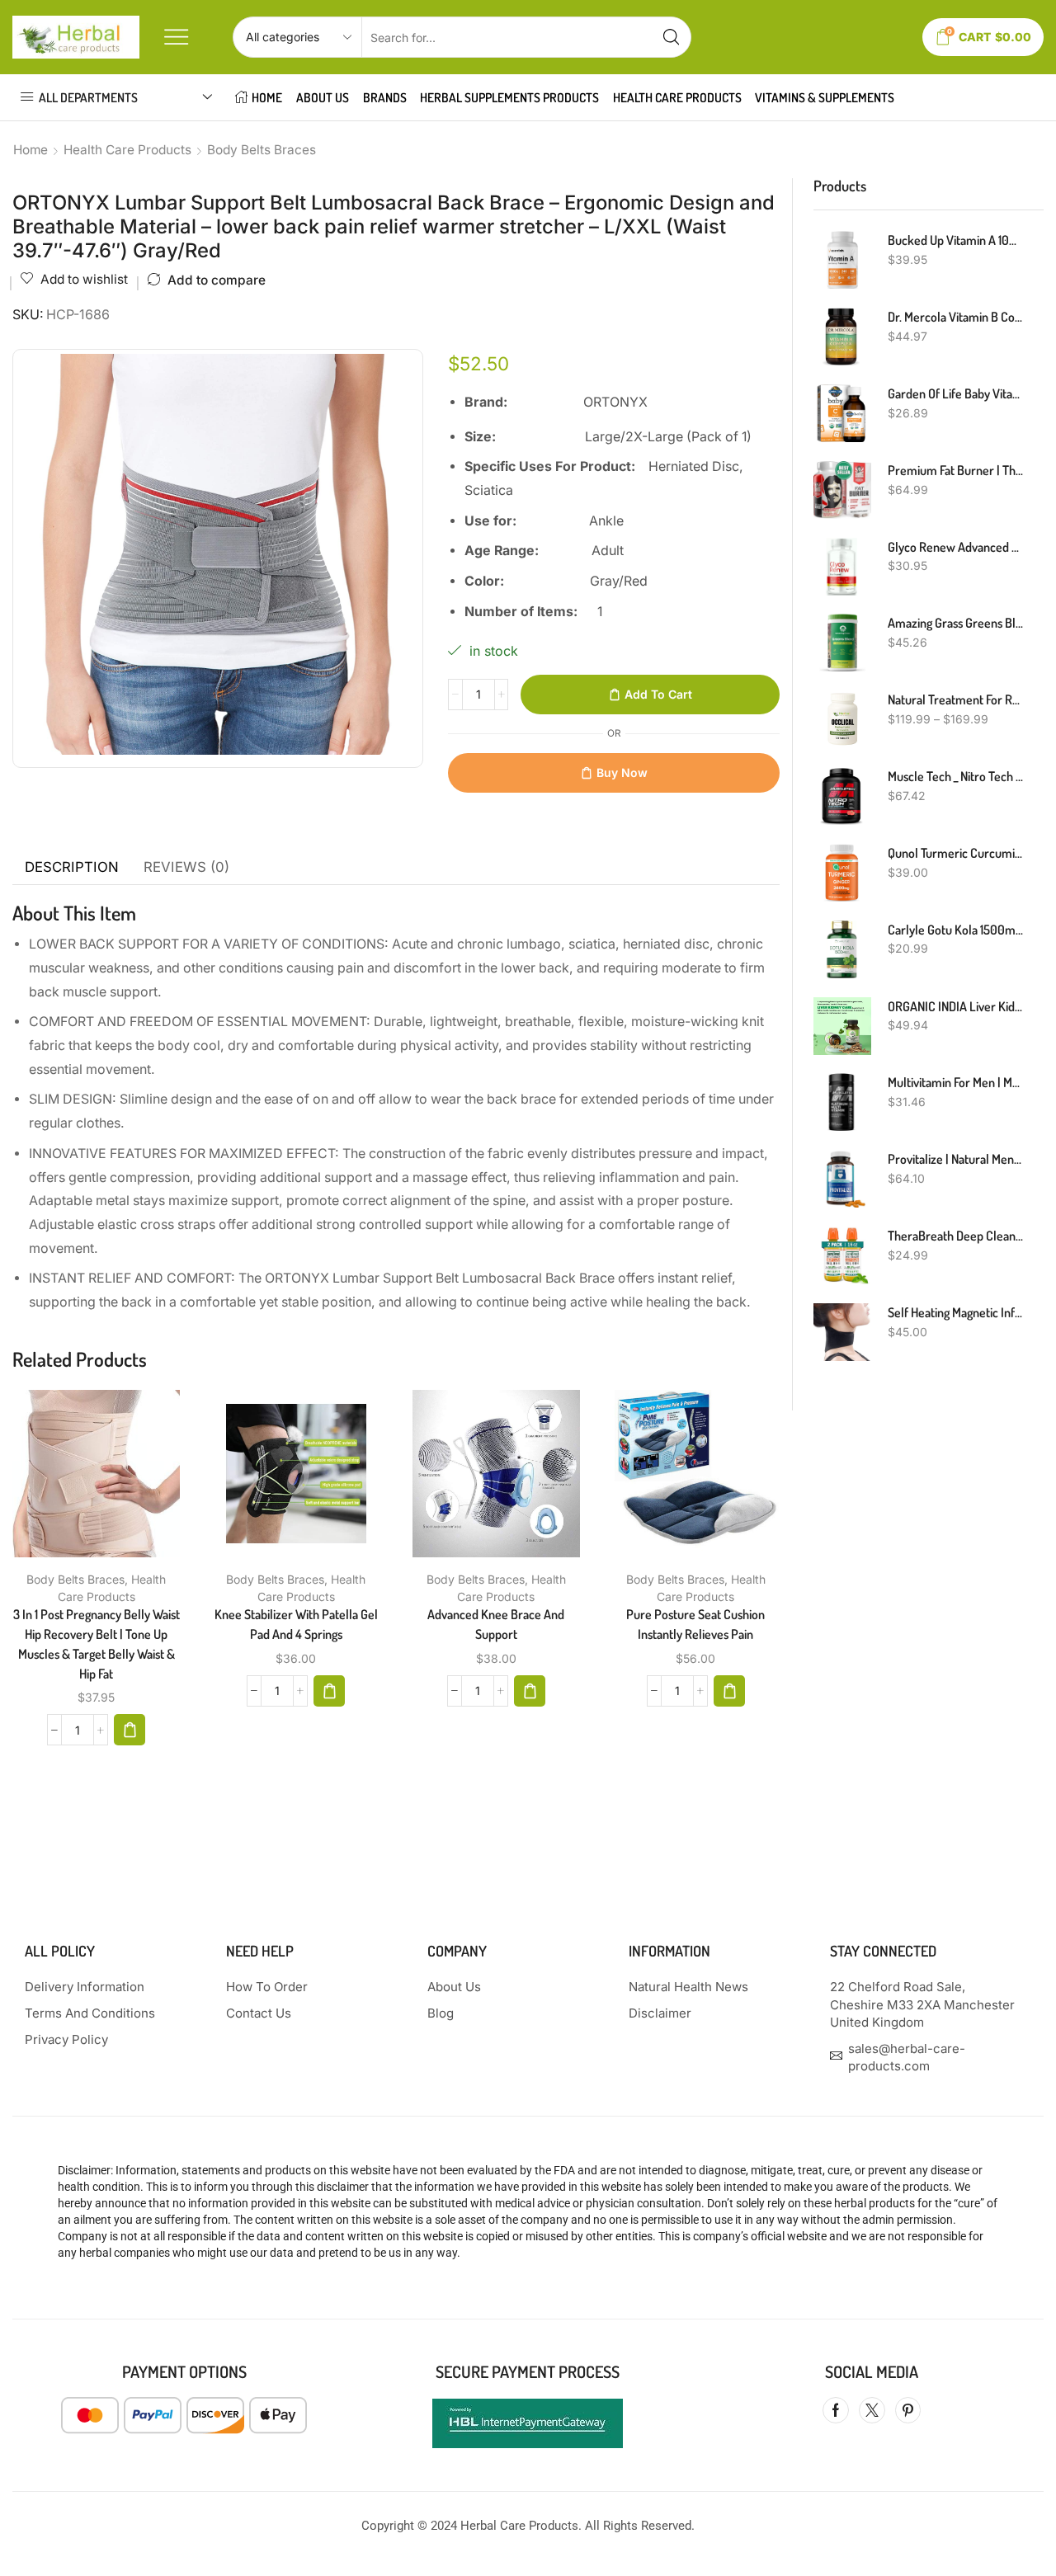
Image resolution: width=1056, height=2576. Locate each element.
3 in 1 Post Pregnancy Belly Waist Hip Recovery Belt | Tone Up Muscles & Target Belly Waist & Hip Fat (97, 1644)
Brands (385, 97)
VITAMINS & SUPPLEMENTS (825, 97)
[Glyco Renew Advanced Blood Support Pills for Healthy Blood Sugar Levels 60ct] (842, 567)
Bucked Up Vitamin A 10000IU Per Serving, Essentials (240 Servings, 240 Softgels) (955, 240)
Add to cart (658, 694)
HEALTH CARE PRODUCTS (677, 97)
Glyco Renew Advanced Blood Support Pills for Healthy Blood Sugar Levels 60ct (955, 547)
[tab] (72, 868)
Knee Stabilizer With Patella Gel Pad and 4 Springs (296, 1624)
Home (31, 150)
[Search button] (671, 37)
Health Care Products (127, 150)
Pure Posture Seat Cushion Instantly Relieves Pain (695, 1624)
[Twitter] (872, 2410)
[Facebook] (836, 2410)
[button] (130, 1730)
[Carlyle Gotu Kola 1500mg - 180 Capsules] (842, 949)
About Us (323, 97)
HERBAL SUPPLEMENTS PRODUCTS (509, 97)
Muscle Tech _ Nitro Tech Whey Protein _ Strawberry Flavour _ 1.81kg (955, 776)
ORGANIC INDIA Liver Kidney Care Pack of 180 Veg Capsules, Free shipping (955, 1006)
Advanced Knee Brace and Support (496, 1624)
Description (72, 867)
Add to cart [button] (79, 1480)
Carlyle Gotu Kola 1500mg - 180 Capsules (955, 930)
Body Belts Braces (262, 150)
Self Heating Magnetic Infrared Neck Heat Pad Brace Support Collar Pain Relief (955, 1312)
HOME (267, 97)
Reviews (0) (186, 867)
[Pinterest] (908, 2410)
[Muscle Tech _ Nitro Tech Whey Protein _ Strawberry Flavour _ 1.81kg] (842, 796)
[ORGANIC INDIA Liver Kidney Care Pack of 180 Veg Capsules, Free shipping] (842, 1026)
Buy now (622, 772)
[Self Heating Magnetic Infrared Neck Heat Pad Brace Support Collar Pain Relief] (842, 1332)
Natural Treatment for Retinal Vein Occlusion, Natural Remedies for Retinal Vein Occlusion (955, 699)
